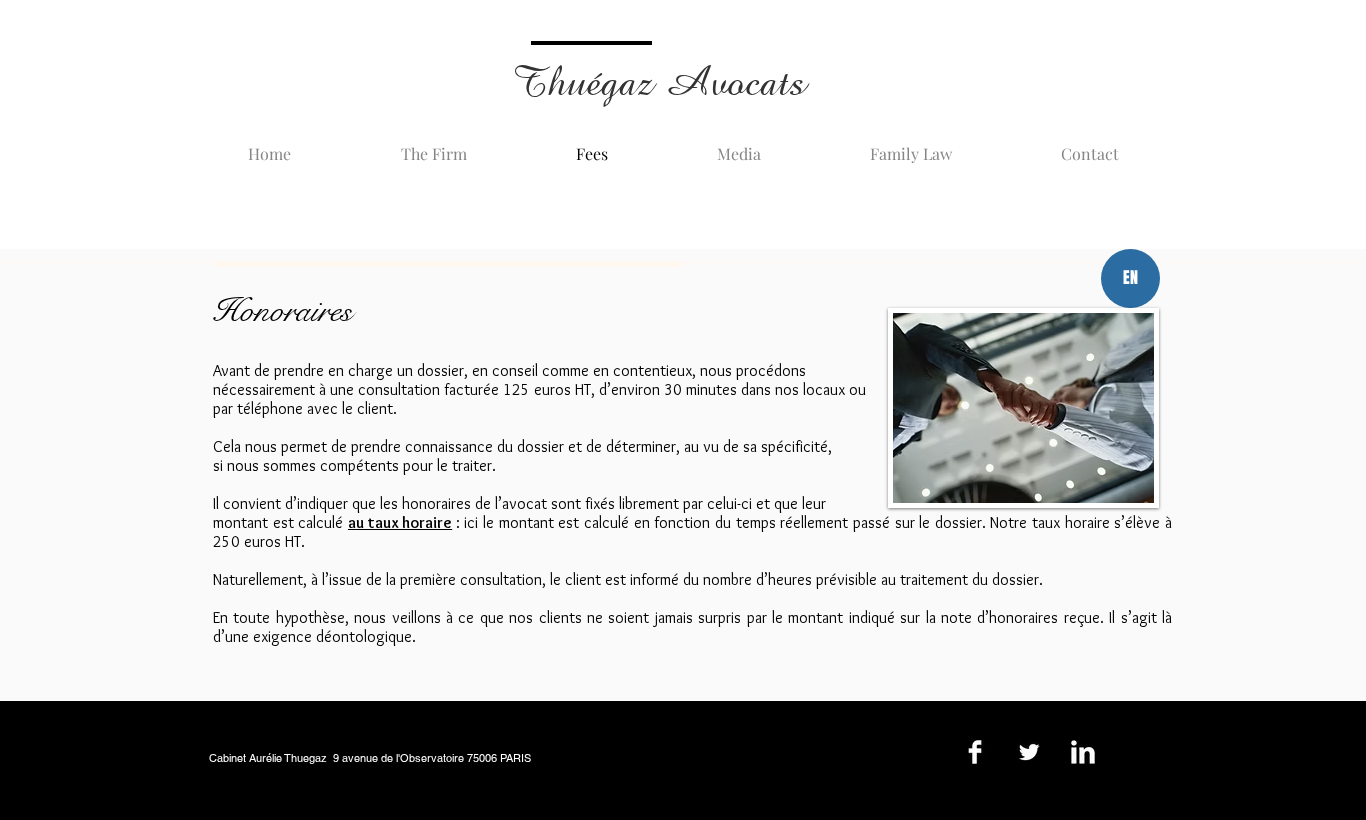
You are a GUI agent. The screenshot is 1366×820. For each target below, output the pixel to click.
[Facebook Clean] (975, 752)
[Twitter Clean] (1029, 752)
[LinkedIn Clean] (1083, 752)
